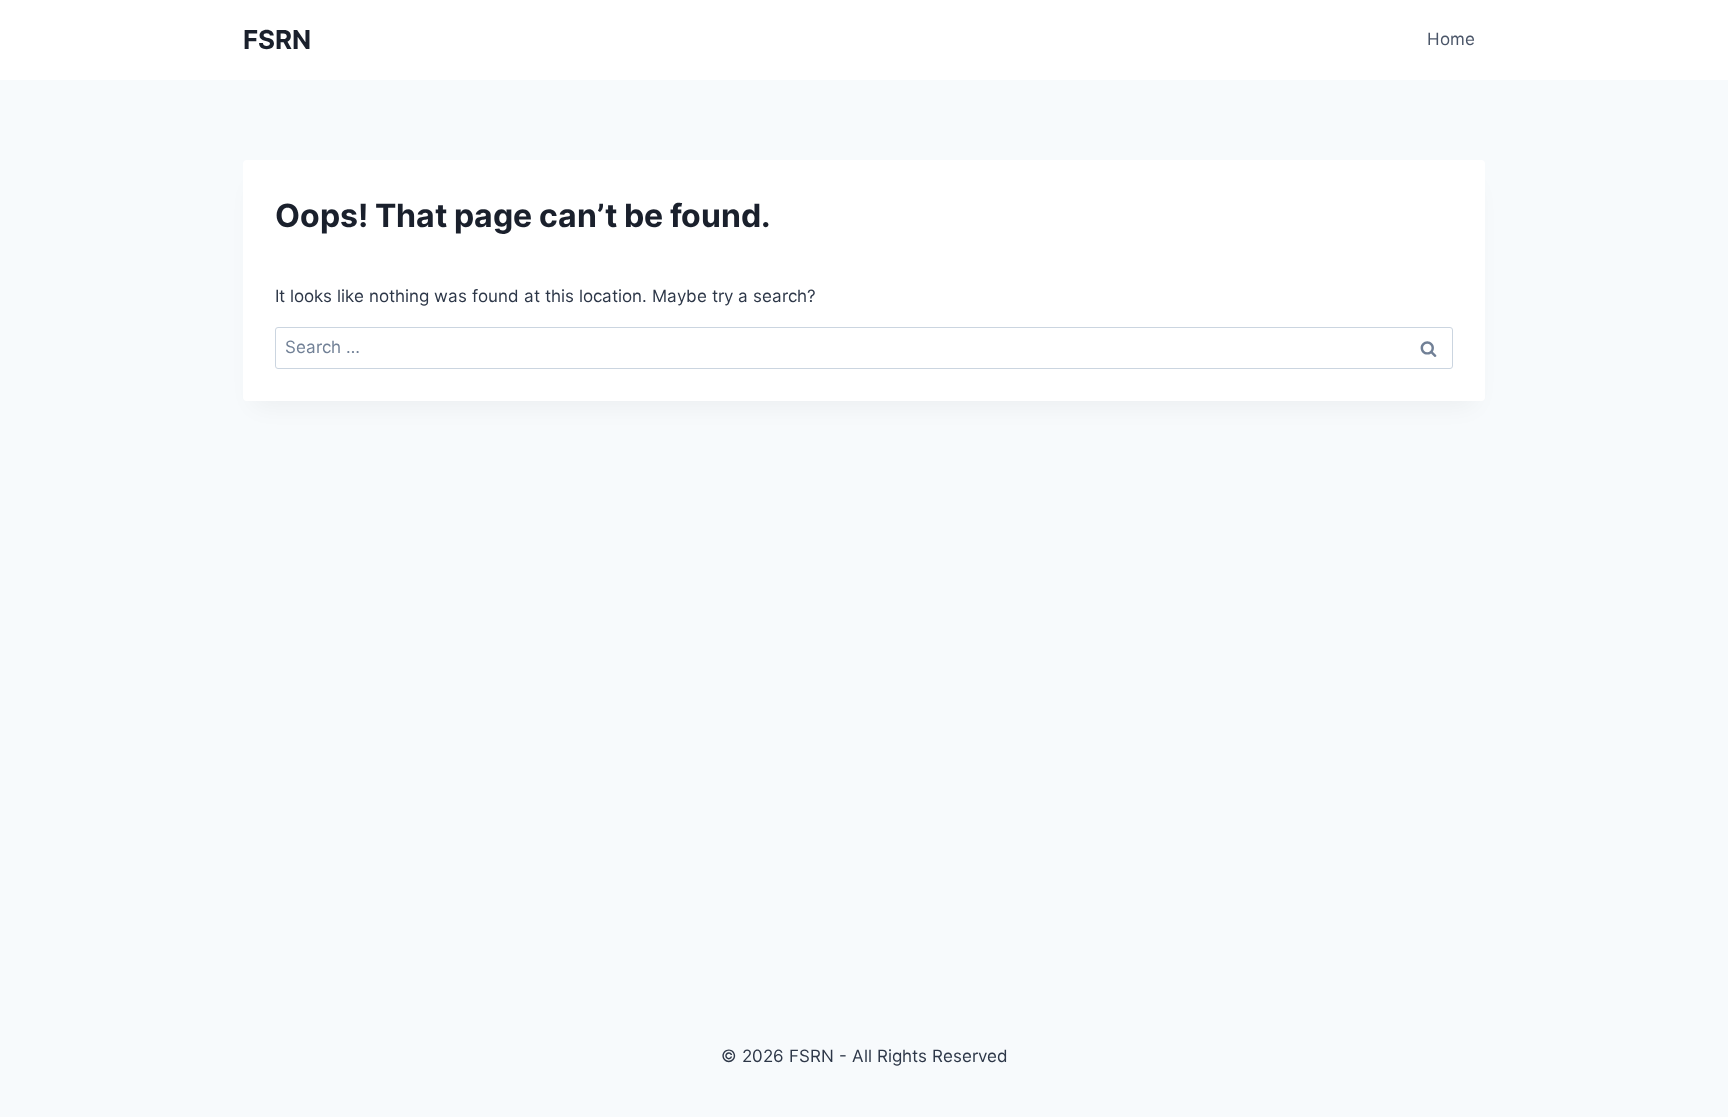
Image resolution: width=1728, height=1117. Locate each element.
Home (1451, 39)
